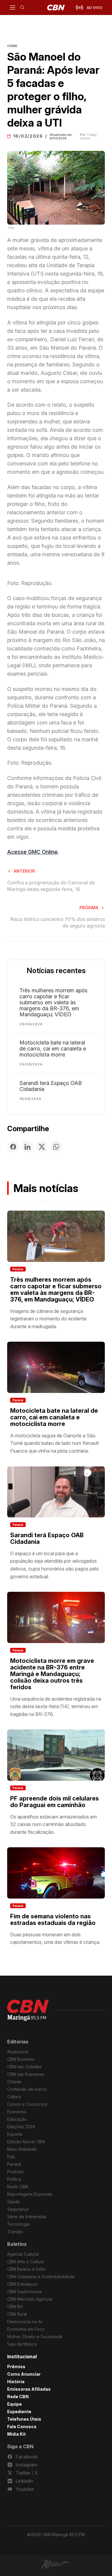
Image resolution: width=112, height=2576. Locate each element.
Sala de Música (22, 2344)
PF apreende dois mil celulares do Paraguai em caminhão (55, 1802)
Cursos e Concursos (27, 2104)
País (11, 2157)
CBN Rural (17, 2314)
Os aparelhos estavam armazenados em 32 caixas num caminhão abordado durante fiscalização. (53, 1824)
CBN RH (15, 2307)
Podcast (15, 2172)
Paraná (18, 1269)
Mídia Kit (16, 2434)
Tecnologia (18, 2224)
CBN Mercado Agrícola (30, 2299)
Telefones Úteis (24, 2419)
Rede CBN (17, 2187)
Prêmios (16, 2367)
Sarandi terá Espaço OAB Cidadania (51, 1086)
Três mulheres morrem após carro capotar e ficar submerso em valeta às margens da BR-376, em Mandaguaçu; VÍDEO (53, 1003)
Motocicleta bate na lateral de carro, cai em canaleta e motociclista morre (53, 1049)
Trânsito (15, 2232)
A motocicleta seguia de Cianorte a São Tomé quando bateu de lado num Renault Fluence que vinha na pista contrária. (55, 1443)
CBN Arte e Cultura (26, 2262)
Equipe (14, 2404)
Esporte (15, 2134)
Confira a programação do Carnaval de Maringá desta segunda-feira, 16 (51, 886)
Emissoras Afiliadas (29, 2389)
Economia (17, 2112)
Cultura (14, 2097)
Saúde (14, 2202)
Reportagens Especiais (30, 2194)
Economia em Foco (26, 2329)
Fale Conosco (22, 2427)
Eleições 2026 (21, 2127)
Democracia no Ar (25, 2322)
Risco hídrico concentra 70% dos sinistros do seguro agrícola (58, 922)
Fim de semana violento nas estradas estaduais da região (53, 1920)
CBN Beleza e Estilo (27, 2269)
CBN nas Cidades (24, 2067)
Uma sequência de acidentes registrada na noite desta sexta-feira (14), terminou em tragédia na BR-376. (56, 1706)
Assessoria (18, 2052)
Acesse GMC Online (32, 852)
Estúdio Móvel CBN (26, 2142)
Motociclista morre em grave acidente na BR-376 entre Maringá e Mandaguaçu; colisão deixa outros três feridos (52, 1674)
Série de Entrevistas (27, 2217)
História (16, 2382)
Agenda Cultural (23, 2254)
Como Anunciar (24, 2374)
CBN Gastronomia (24, 2292)
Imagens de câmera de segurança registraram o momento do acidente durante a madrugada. (48, 1319)
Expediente (19, 2412)
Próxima (89, 908)
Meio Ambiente (22, 2149)
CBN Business (21, 2059)
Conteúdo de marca (27, 2089)
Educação (17, 2119)
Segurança (18, 2209)
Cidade (14, 2082)
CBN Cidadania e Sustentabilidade (41, 2277)
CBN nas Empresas (26, 2074)
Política (14, 2179)
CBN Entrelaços (22, 2284)
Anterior (24, 871)
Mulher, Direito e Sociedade (35, 2337)
